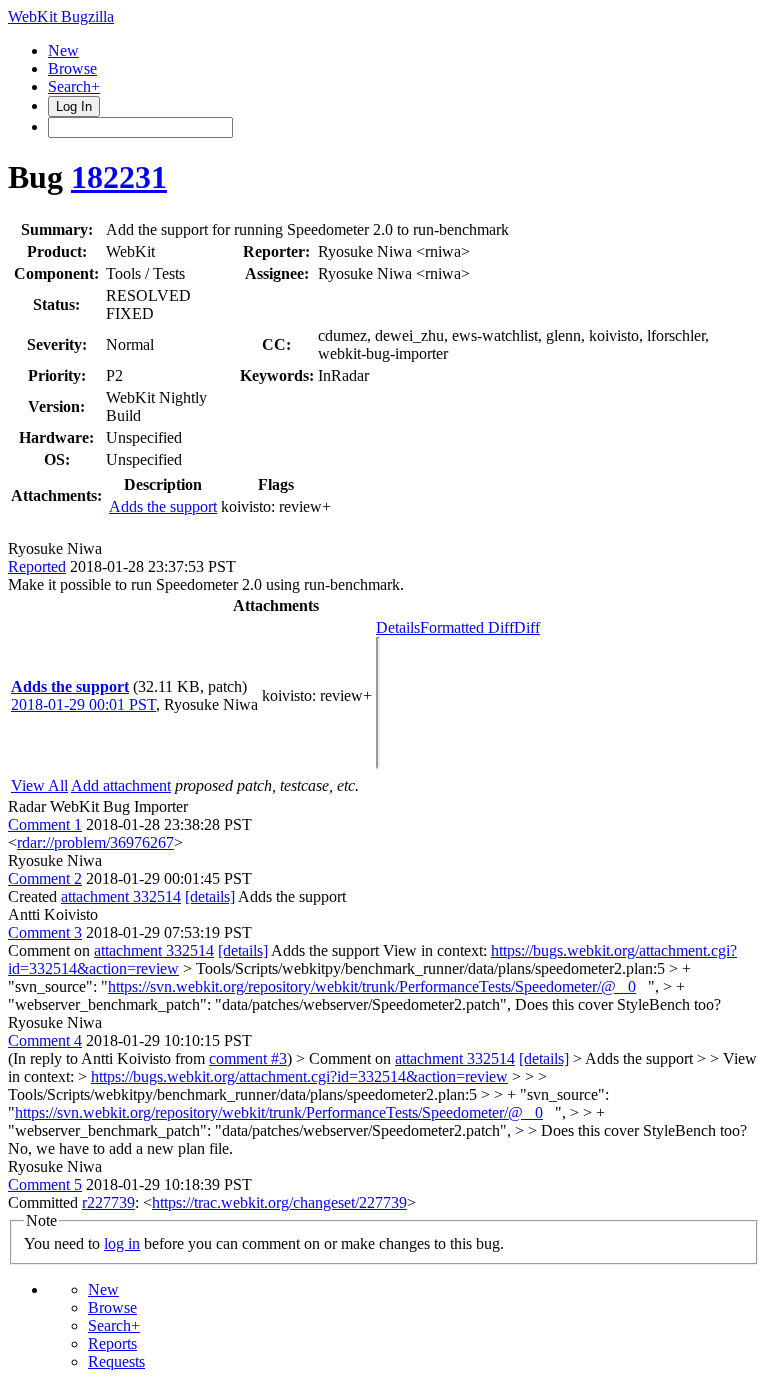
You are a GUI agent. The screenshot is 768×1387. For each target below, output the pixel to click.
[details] (210, 896)
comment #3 (248, 1058)
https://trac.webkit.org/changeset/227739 (279, 1202)
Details (398, 627)
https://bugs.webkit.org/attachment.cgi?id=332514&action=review (299, 1076)
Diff (527, 627)
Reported (37, 566)
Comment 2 (45, 878)
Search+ (74, 86)
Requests (116, 1361)
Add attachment (121, 785)
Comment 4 (45, 1040)
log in (122, 1243)
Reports (112, 1343)
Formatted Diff (467, 627)
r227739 (108, 1202)
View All (39, 785)
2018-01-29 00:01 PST (83, 704)
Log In (74, 106)
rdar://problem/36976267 (95, 842)
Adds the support (163, 506)
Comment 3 (45, 932)
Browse (72, 68)
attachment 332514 (121, 896)
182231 (119, 177)
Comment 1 (45, 824)
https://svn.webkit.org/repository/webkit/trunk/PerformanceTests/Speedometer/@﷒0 (372, 986)
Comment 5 (45, 1184)
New (63, 50)
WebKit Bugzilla (61, 16)
